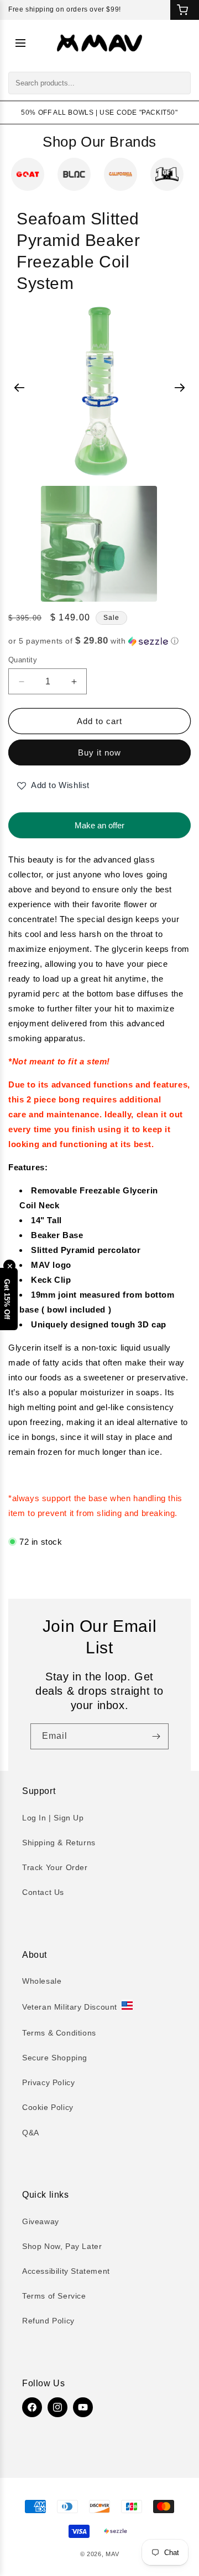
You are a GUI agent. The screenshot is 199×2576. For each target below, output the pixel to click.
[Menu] (20, 43)
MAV (112, 2554)
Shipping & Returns (59, 1843)
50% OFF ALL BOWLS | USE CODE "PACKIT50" (99, 113)
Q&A (31, 2133)
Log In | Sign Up (53, 1818)
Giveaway (41, 2221)
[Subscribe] (156, 1736)
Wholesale (42, 1981)
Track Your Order (55, 1867)
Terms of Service (54, 2296)
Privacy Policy (48, 2082)
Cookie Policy (48, 2107)
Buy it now (99, 753)
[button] (99, 641)
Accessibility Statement (66, 2271)
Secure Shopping (55, 2058)
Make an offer (99, 821)
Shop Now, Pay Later (62, 2246)
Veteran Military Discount (70, 2007)
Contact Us (43, 1892)
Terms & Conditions (59, 2033)
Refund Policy (48, 2321)
